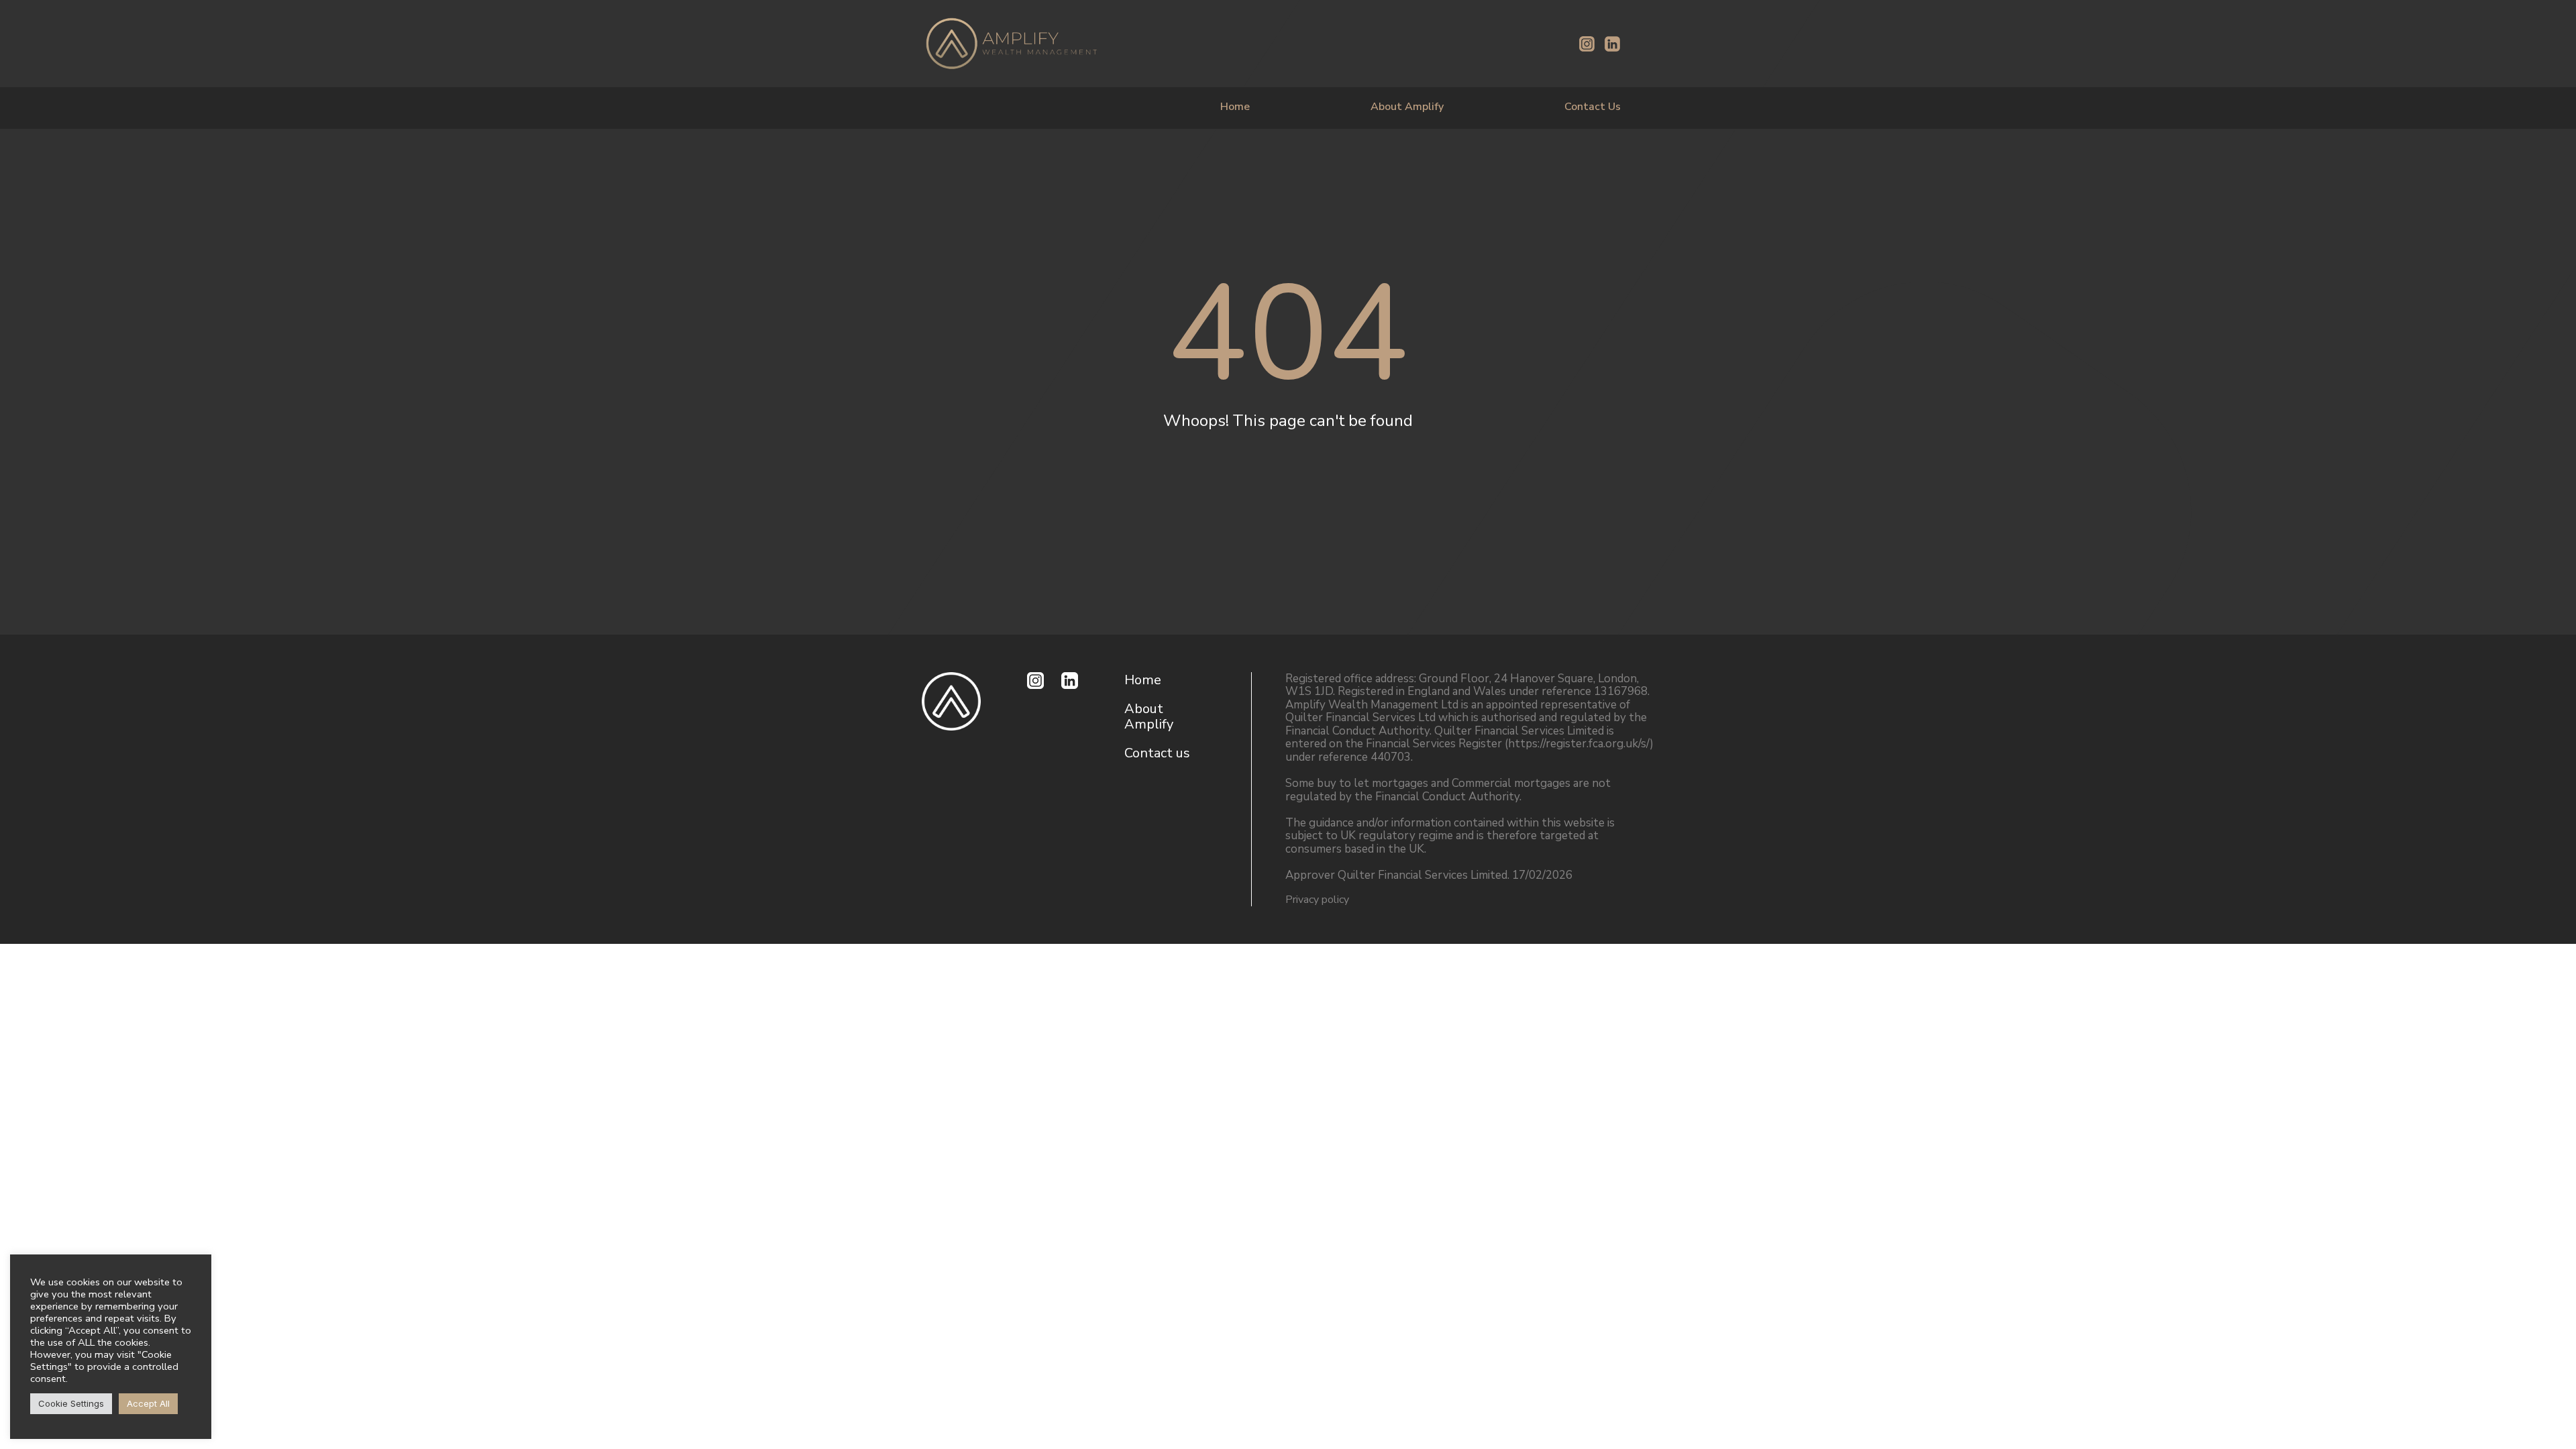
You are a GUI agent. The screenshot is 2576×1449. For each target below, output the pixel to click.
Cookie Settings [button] (71, 1403)
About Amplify (1407, 107)
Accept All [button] (148, 1403)
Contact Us (1593, 107)
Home (1235, 107)
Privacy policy (1317, 900)
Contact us (1157, 753)
